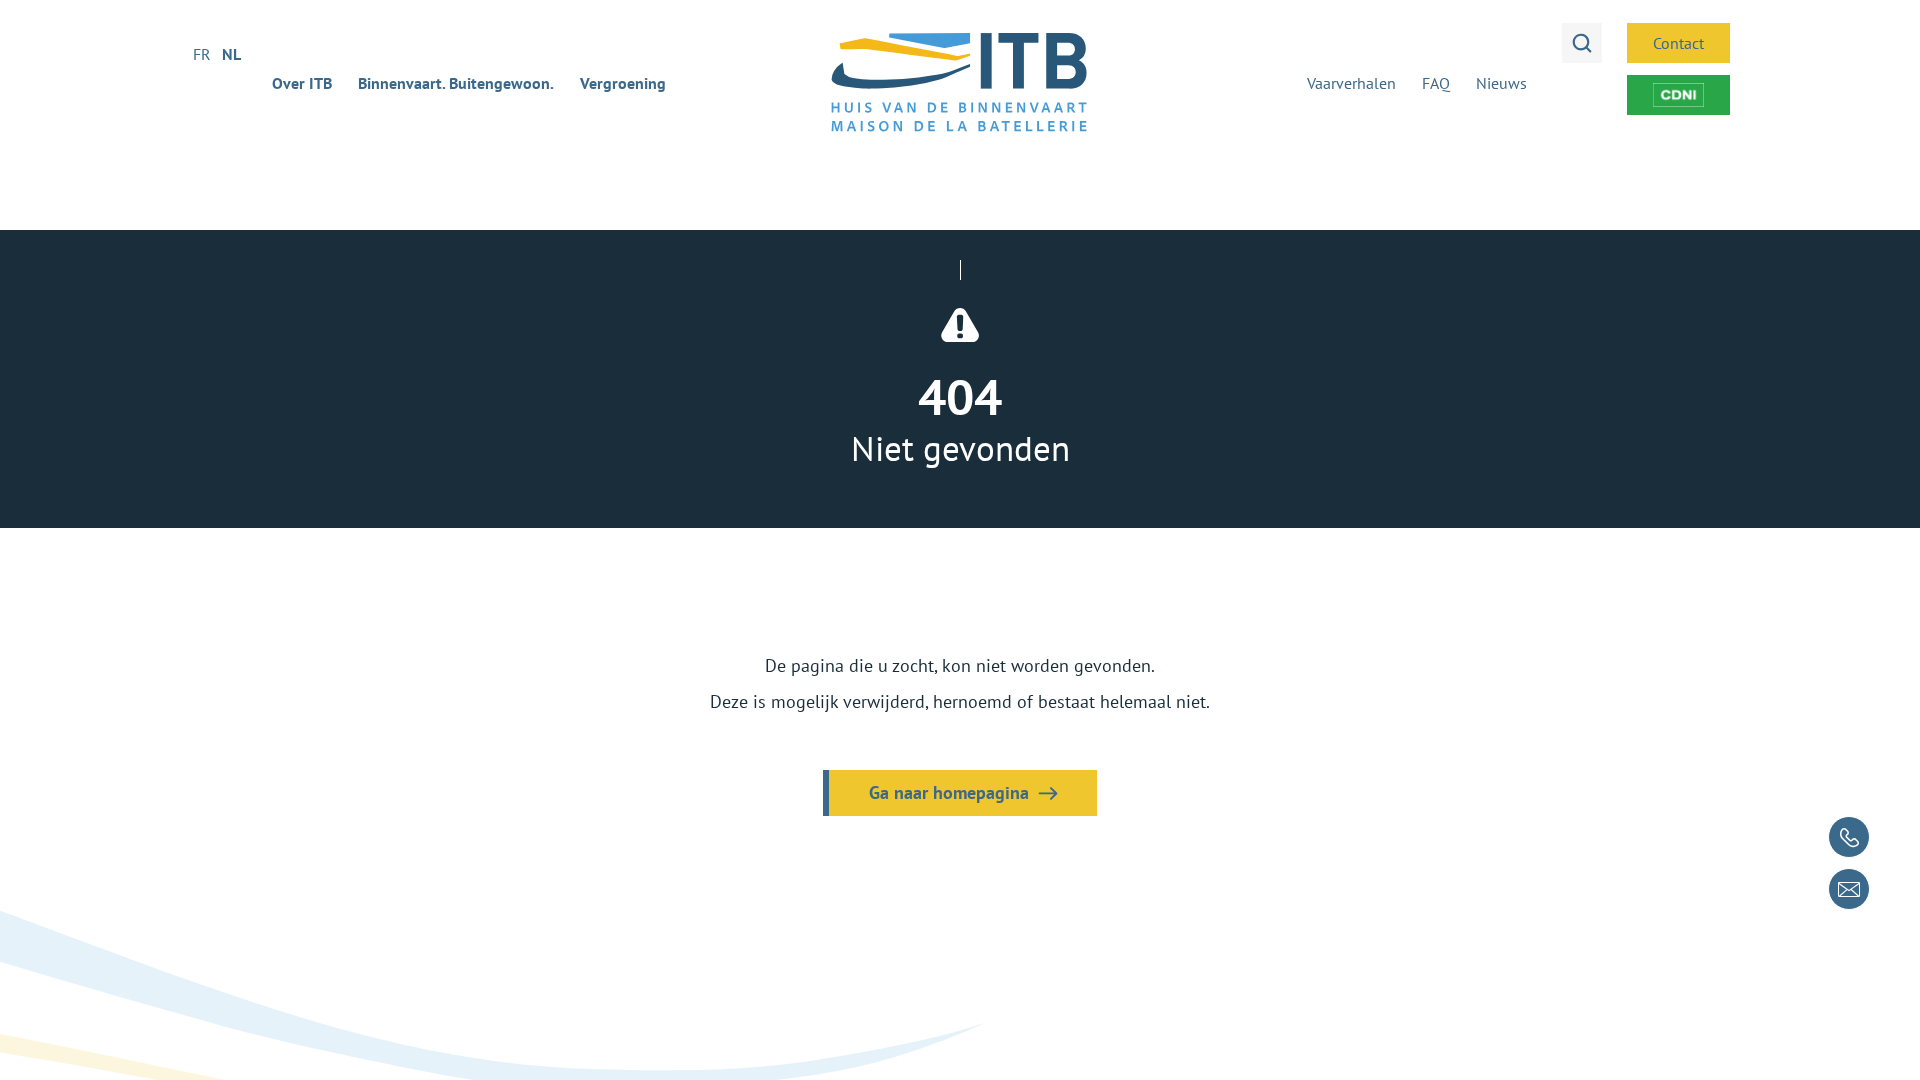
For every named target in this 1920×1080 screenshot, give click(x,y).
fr (202, 54)
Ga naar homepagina (949, 792)
